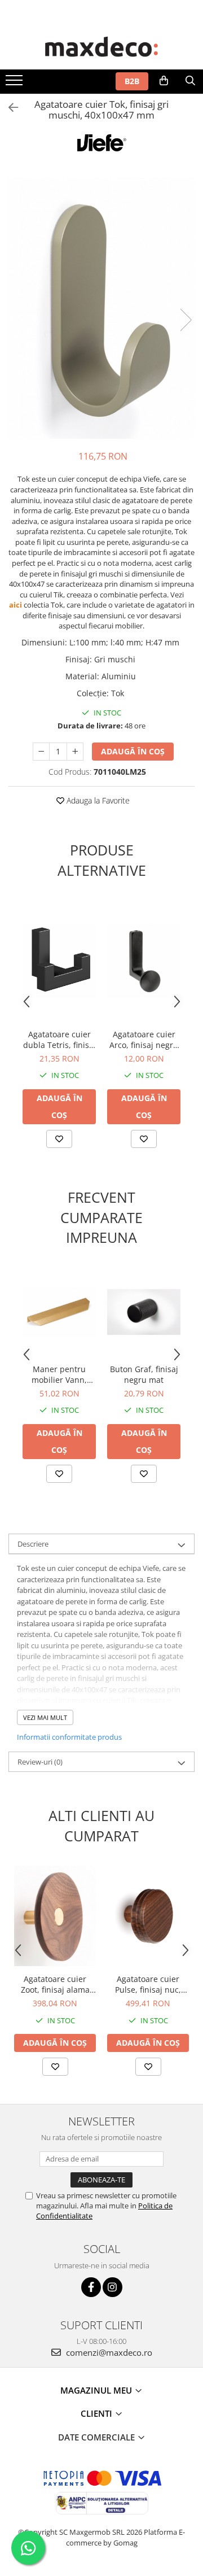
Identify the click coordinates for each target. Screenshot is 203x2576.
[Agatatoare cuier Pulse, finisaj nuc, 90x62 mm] (148, 1916)
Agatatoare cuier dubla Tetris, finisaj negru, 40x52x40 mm (59, 1040)
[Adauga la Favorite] (59, 1139)
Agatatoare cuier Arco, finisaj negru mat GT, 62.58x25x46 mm (144, 1040)
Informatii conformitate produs (69, 1737)
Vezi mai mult (45, 1717)
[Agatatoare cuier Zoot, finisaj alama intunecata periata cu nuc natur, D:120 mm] (55, 1916)
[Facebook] (91, 2287)
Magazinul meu (97, 2390)
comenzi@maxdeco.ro (108, 2352)
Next (186, 320)
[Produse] (16, 84)
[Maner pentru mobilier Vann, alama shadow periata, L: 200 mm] (59, 1312)
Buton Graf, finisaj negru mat (144, 1374)
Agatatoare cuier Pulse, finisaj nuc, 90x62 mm (148, 1984)
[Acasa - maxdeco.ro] (101, 48)
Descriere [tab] (33, 1544)
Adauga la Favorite (97, 800)
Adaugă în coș (133, 751)
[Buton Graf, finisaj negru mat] (144, 1312)
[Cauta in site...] (190, 81)
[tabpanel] (101, 308)
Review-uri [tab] (40, 1762)
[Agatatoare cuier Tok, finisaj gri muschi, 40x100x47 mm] (101, 308)
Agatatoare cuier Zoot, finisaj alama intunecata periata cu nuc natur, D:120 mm (55, 1984)
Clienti (98, 2413)
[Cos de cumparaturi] (164, 81)
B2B (132, 81)
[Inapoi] (8, 108)
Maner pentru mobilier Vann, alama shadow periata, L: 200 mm (59, 1374)
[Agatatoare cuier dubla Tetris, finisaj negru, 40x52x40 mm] (59, 960)
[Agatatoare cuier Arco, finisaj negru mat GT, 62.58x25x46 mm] (144, 960)
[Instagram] (112, 2287)
